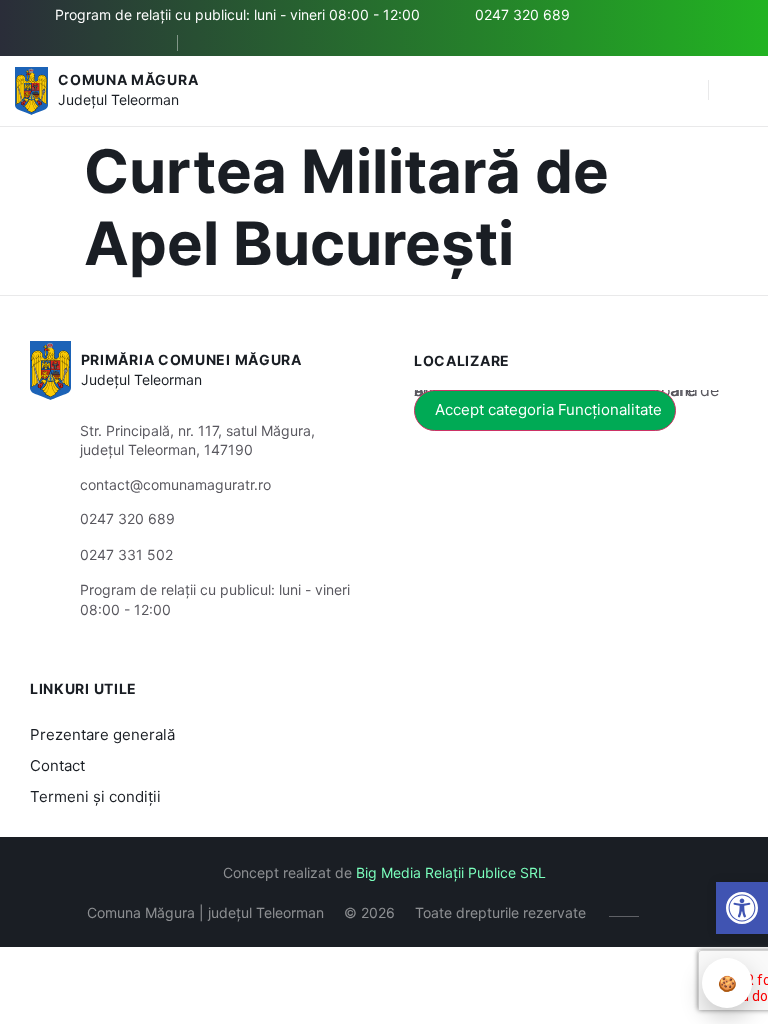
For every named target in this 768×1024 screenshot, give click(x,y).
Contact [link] (57, 765)
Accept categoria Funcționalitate (548, 409)
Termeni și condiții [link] (95, 796)
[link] (742, 908)
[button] (683, 91)
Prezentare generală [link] (102, 734)
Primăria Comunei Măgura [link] (191, 359)
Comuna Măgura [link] (128, 79)
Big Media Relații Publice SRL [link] (451, 872)
